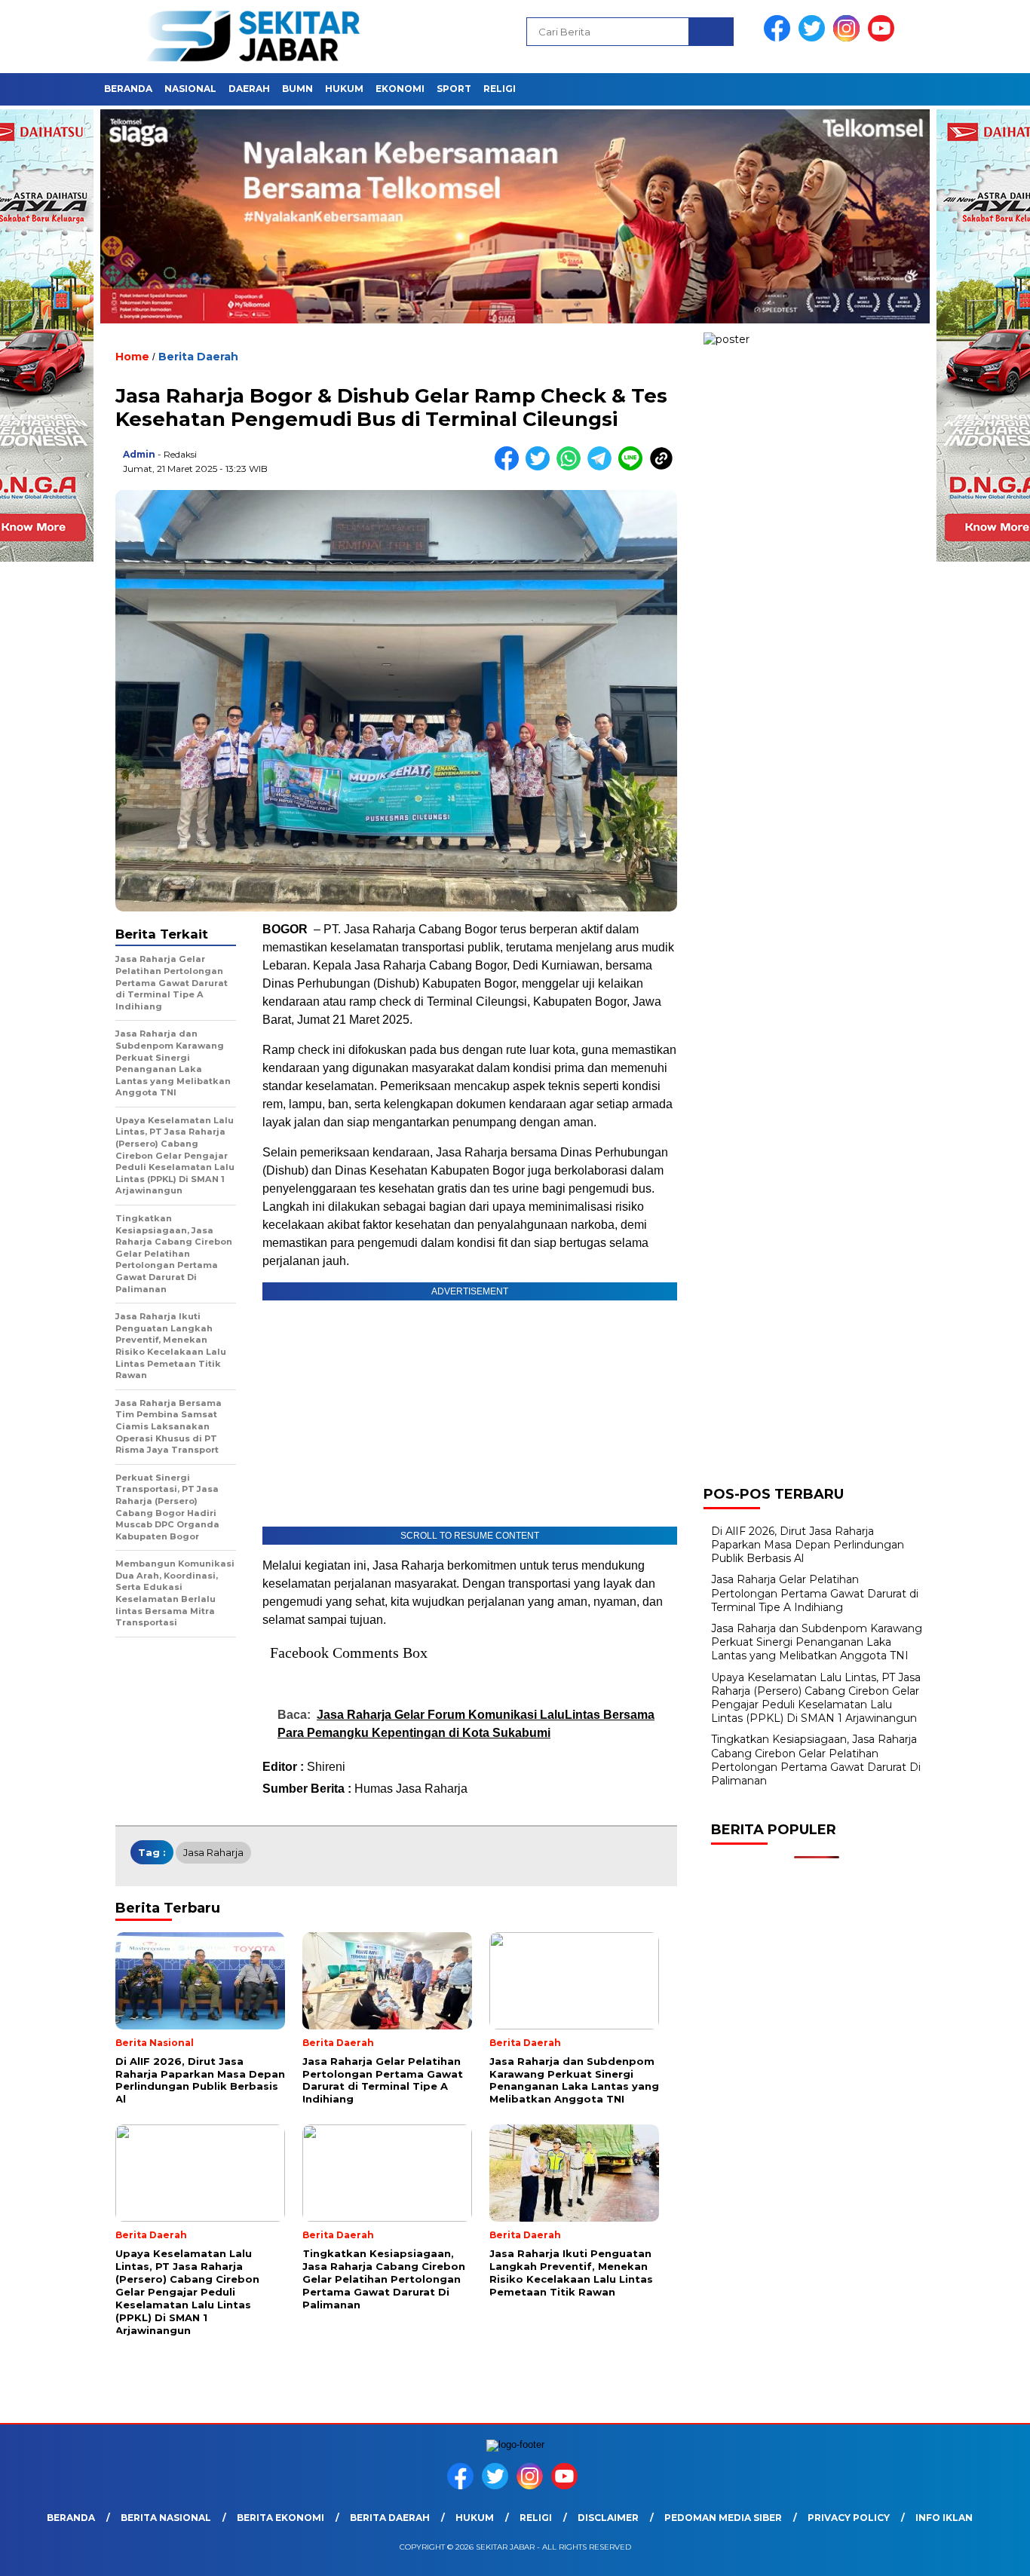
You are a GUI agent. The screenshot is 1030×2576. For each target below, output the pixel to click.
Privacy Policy (849, 2518)
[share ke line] (634, 467)
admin (139, 454)
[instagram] (849, 38)
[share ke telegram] (603, 467)
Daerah (249, 89)
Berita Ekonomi (280, 2518)
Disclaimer (608, 2518)
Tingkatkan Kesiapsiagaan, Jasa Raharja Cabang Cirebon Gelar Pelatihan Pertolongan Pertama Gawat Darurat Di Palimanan (816, 1760)
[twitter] (814, 38)
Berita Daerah (198, 357)
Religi (500, 89)
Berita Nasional (166, 2518)
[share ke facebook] (510, 467)
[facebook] (780, 38)
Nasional (190, 89)
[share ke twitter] (541, 467)
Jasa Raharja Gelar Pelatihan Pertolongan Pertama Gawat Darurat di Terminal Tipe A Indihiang (815, 1593)
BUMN (297, 89)
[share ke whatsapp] (572, 467)
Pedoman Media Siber (723, 2518)
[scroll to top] (987, 2553)
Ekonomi (400, 89)
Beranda (128, 89)
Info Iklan (944, 2518)
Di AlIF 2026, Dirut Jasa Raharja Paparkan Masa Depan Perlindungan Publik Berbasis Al (808, 1545)
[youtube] (884, 38)
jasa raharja (213, 1852)
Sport (454, 89)
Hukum (344, 89)
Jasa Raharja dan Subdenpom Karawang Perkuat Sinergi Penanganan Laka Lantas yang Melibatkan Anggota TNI (817, 1642)
